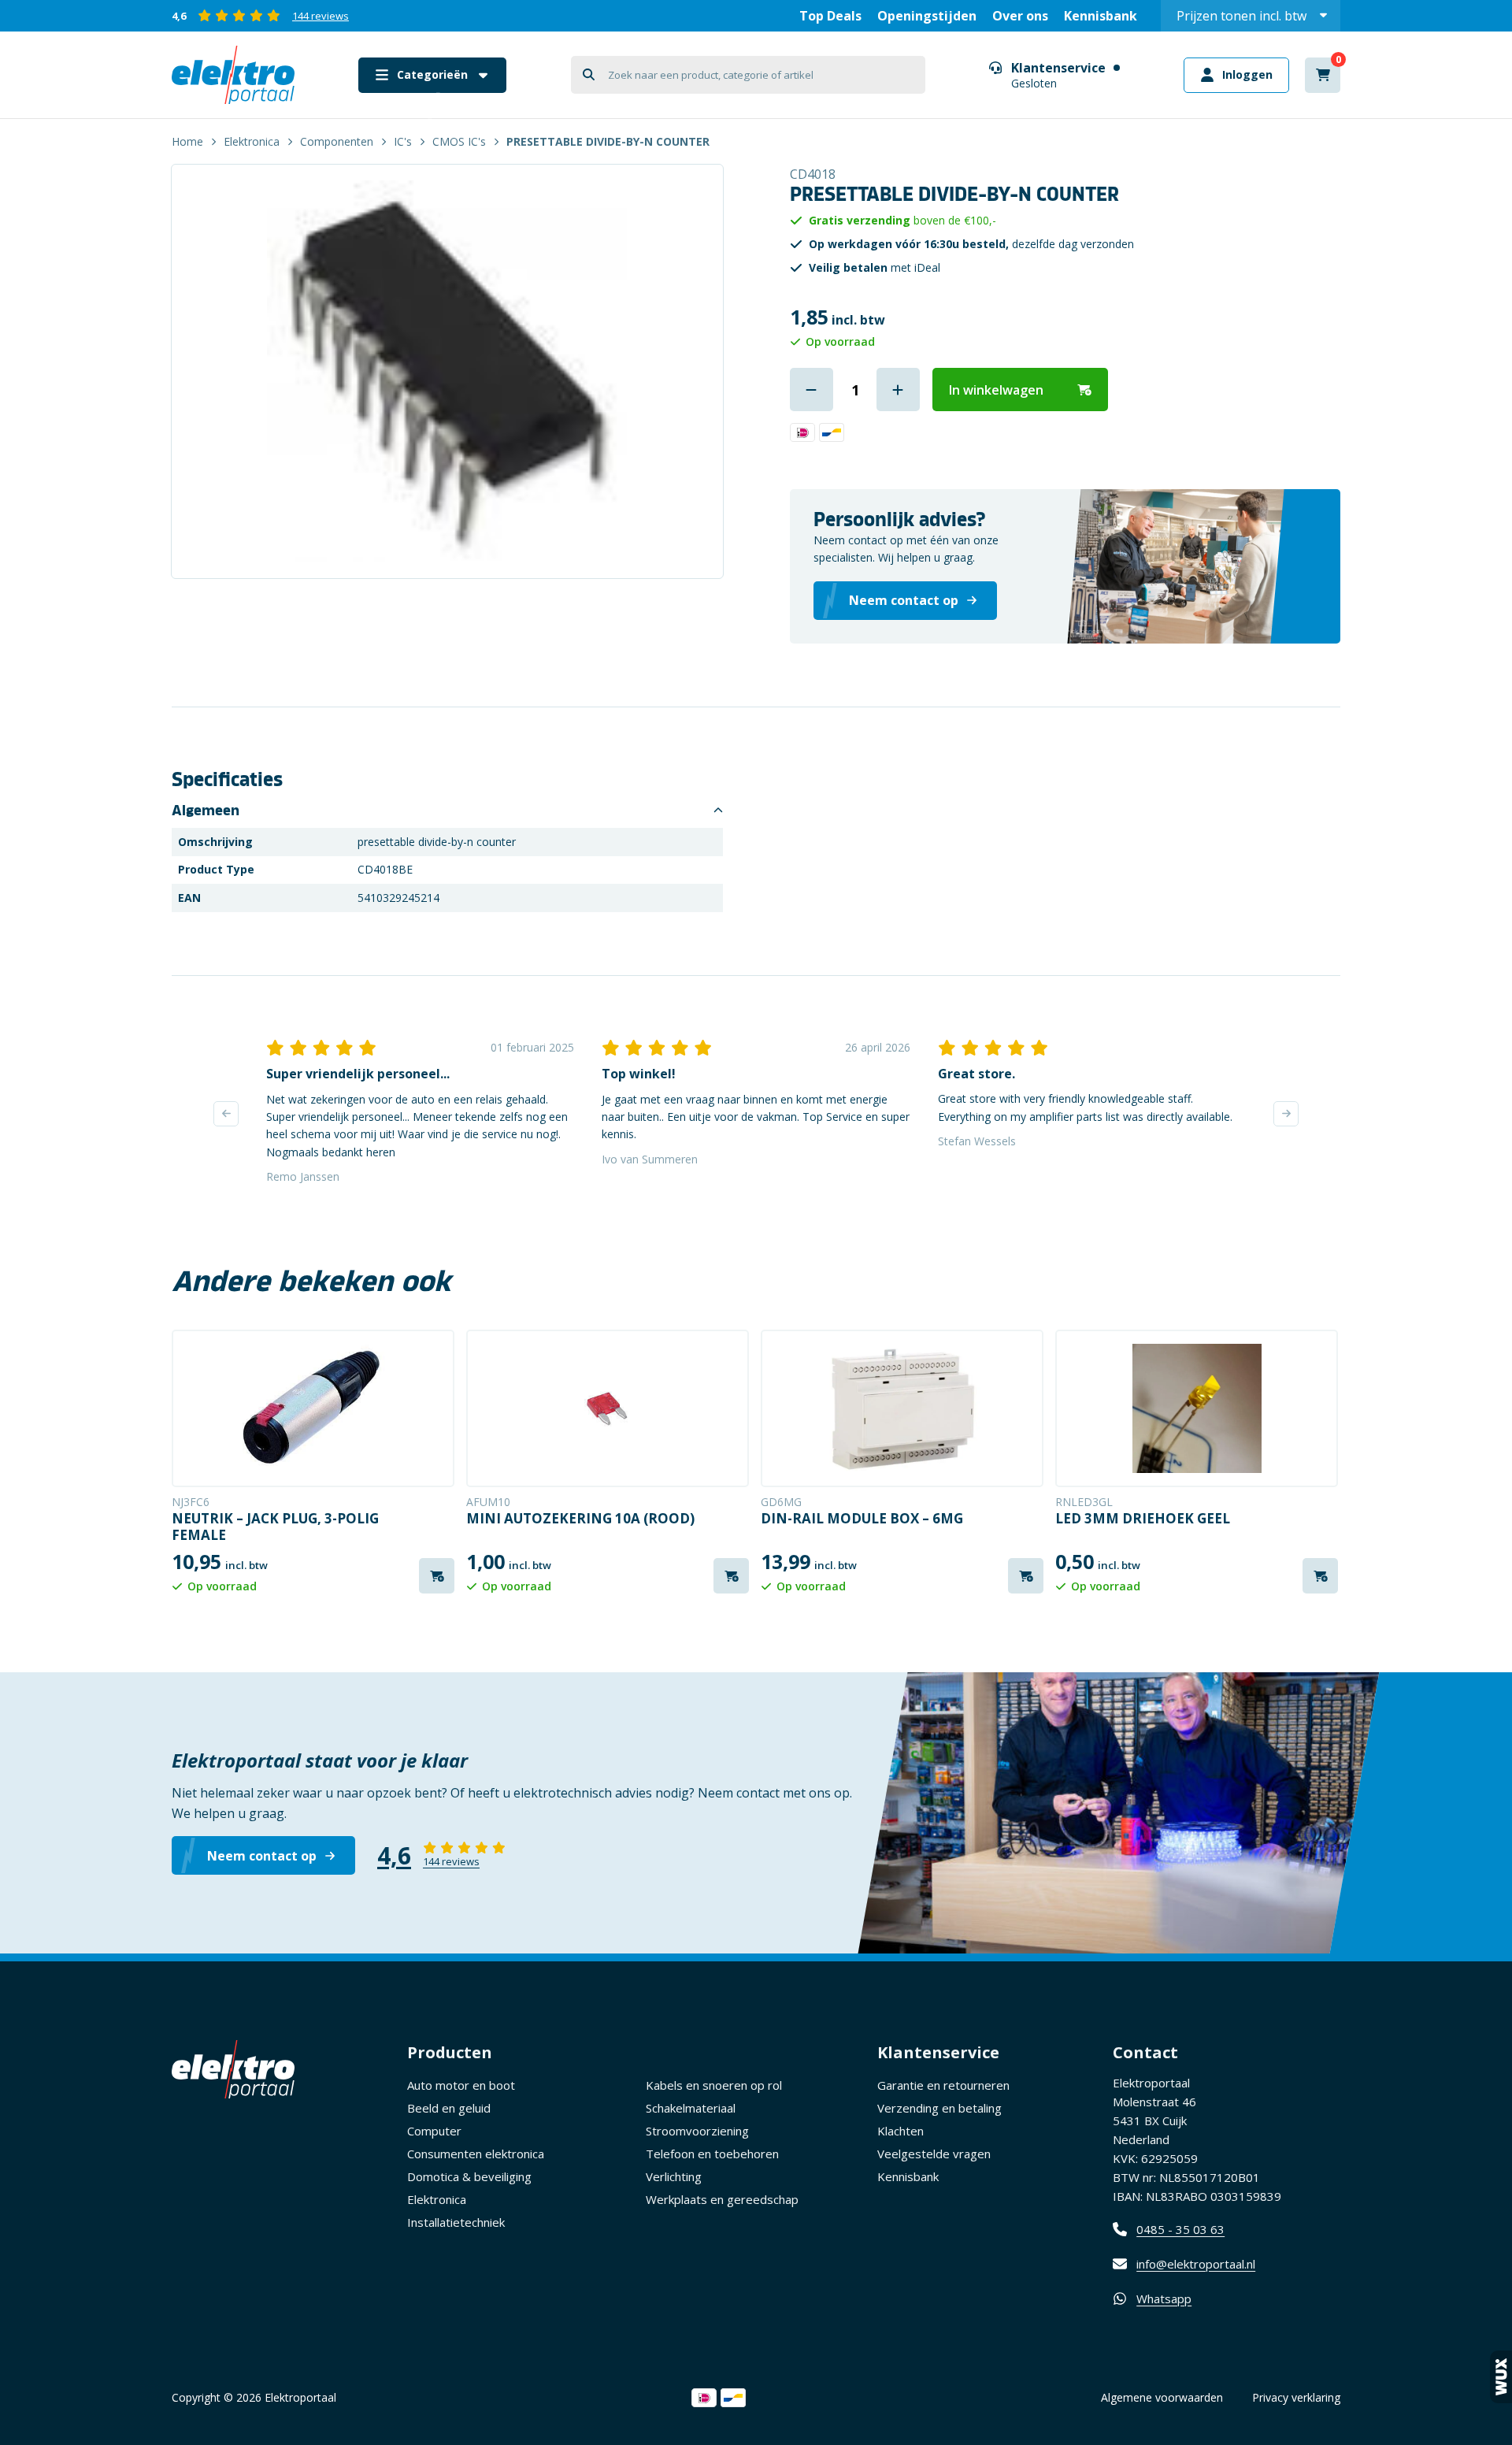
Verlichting (674, 2176)
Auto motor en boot (461, 2085)
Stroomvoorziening (697, 2131)
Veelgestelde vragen (934, 2154)
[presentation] (226, 1114)
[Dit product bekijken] (313, 1408)
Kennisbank (1101, 16)
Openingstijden (927, 16)
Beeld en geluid (449, 2108)
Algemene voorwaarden (1162, 2397)
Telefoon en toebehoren (712, 2154)
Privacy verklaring (1296, 2397)
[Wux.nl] (1501, 2377)
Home (187, 141)
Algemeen (206, 811)
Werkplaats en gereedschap (722, 2199)
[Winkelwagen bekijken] (1323, 75)
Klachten (901, 2131)
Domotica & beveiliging (469, 2176)
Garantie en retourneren (943, 2085)
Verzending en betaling (939, 2108)
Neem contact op (262, 1856)
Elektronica (252, 141)
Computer (434, 2131)
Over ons (1020, 16)
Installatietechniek (456, 2222)
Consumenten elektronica (476, 2154)
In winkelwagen (996, 390)
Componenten (337, 141)
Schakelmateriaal (691, 2108)
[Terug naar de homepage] (233, 75)
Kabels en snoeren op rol (714, 2085)
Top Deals (830, 16)
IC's (403, 141)
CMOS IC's (459, 141)
